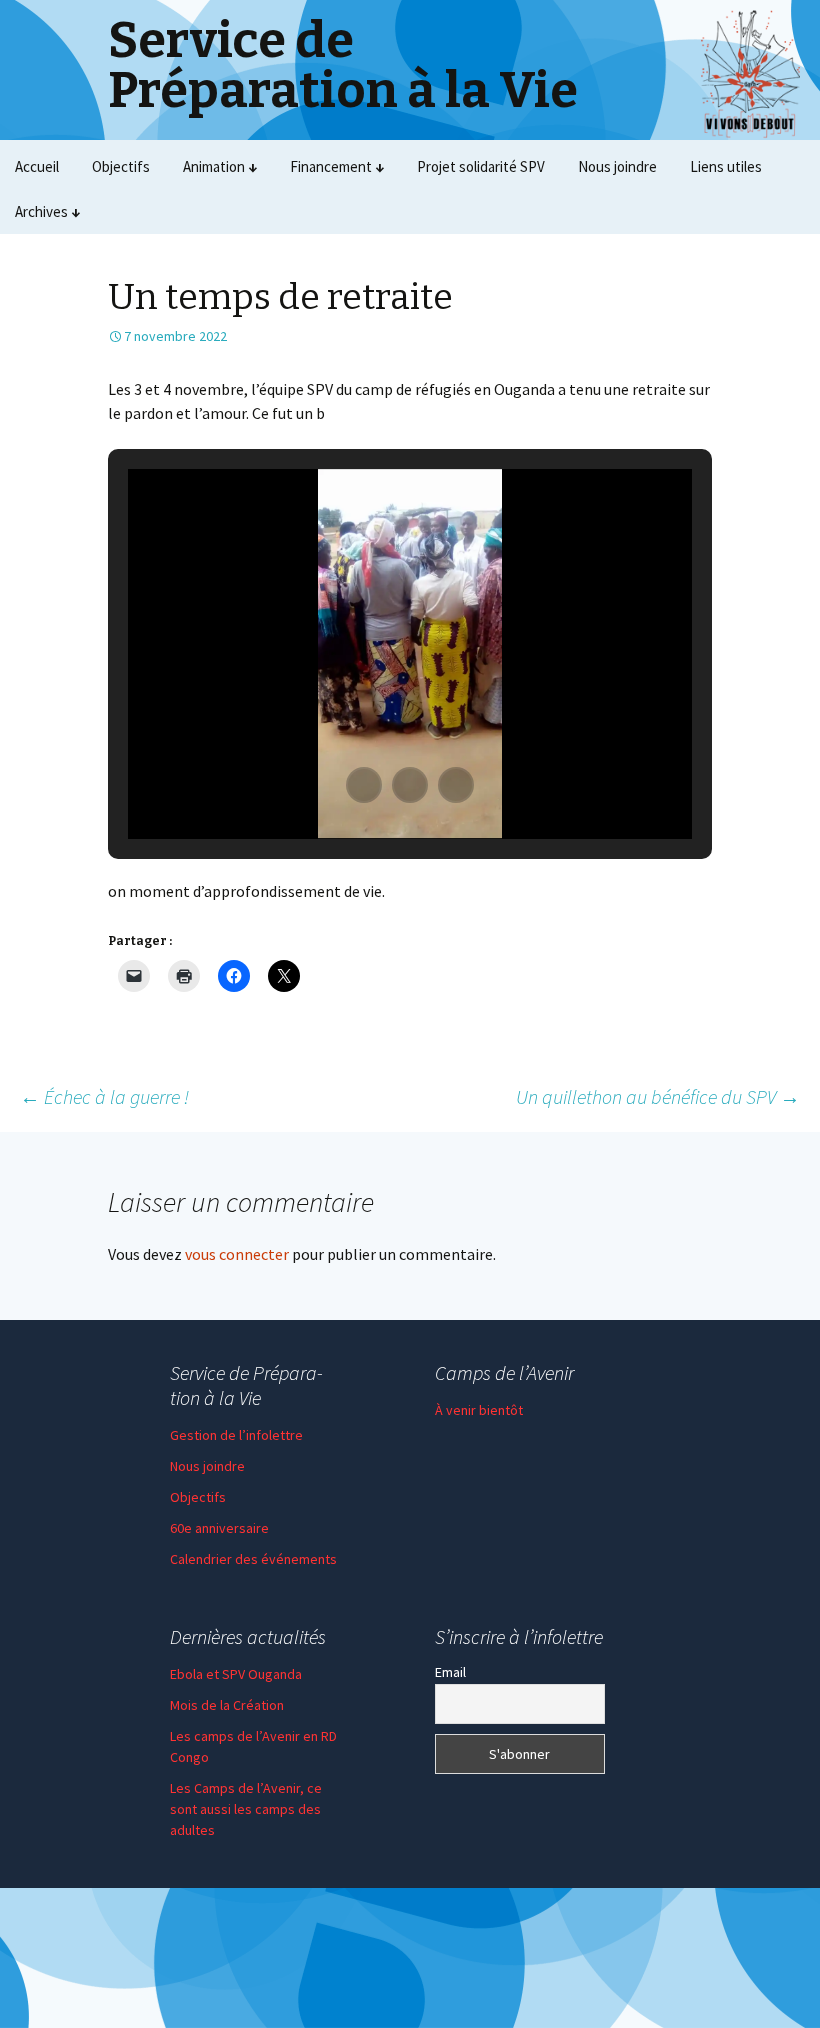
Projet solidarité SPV (481, 166)
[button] (364, 785)
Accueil (37, 166)
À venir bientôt (479, 1410)
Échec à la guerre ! (104, 1096)
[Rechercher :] (783, 212)
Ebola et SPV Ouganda (236, 1674)
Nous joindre (617, 166)
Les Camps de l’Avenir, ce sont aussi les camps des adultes (246, 1809)
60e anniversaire (219, 1528)
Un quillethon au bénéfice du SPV (658, 1096)
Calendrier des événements (253, 1559)
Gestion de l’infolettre (236, 1435)
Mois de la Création (227, 1705)
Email (450, 1672)
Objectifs (121, 166)
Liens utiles (726, 166)
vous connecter (237, 1254)
